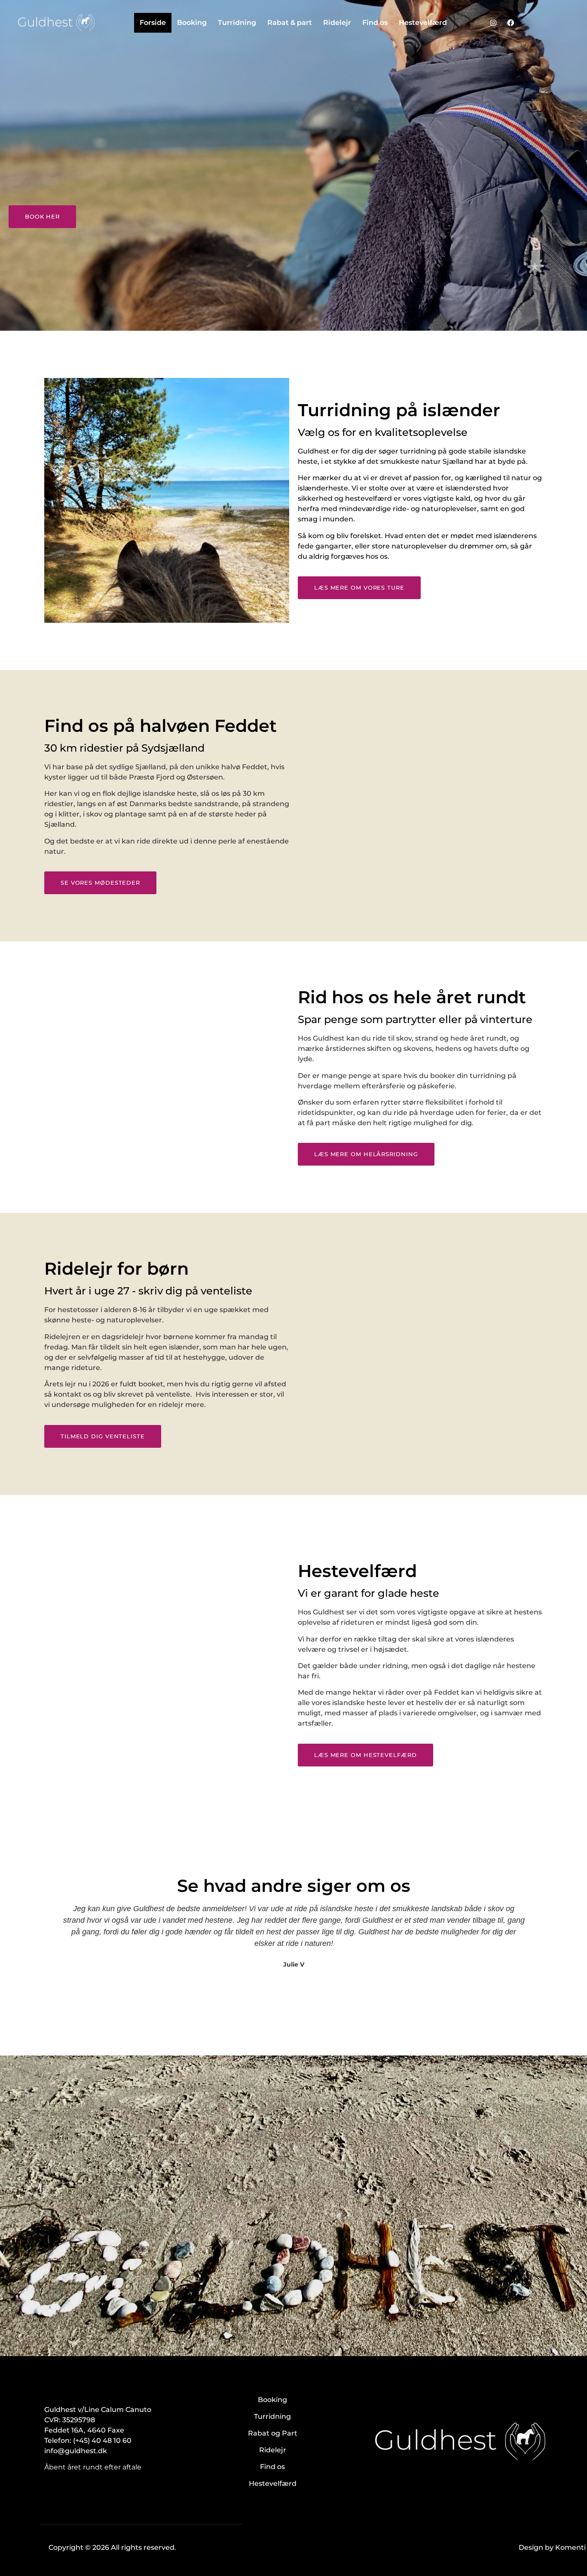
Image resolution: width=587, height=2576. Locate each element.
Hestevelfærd (423, 23)
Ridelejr (337, 23)
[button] (48, 1953)
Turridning (237, 23)
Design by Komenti (552, 2547)
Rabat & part (290, 23)
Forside (153, 23)
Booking (192, 23)
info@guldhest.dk (76, 2451)
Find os (375, 23)
